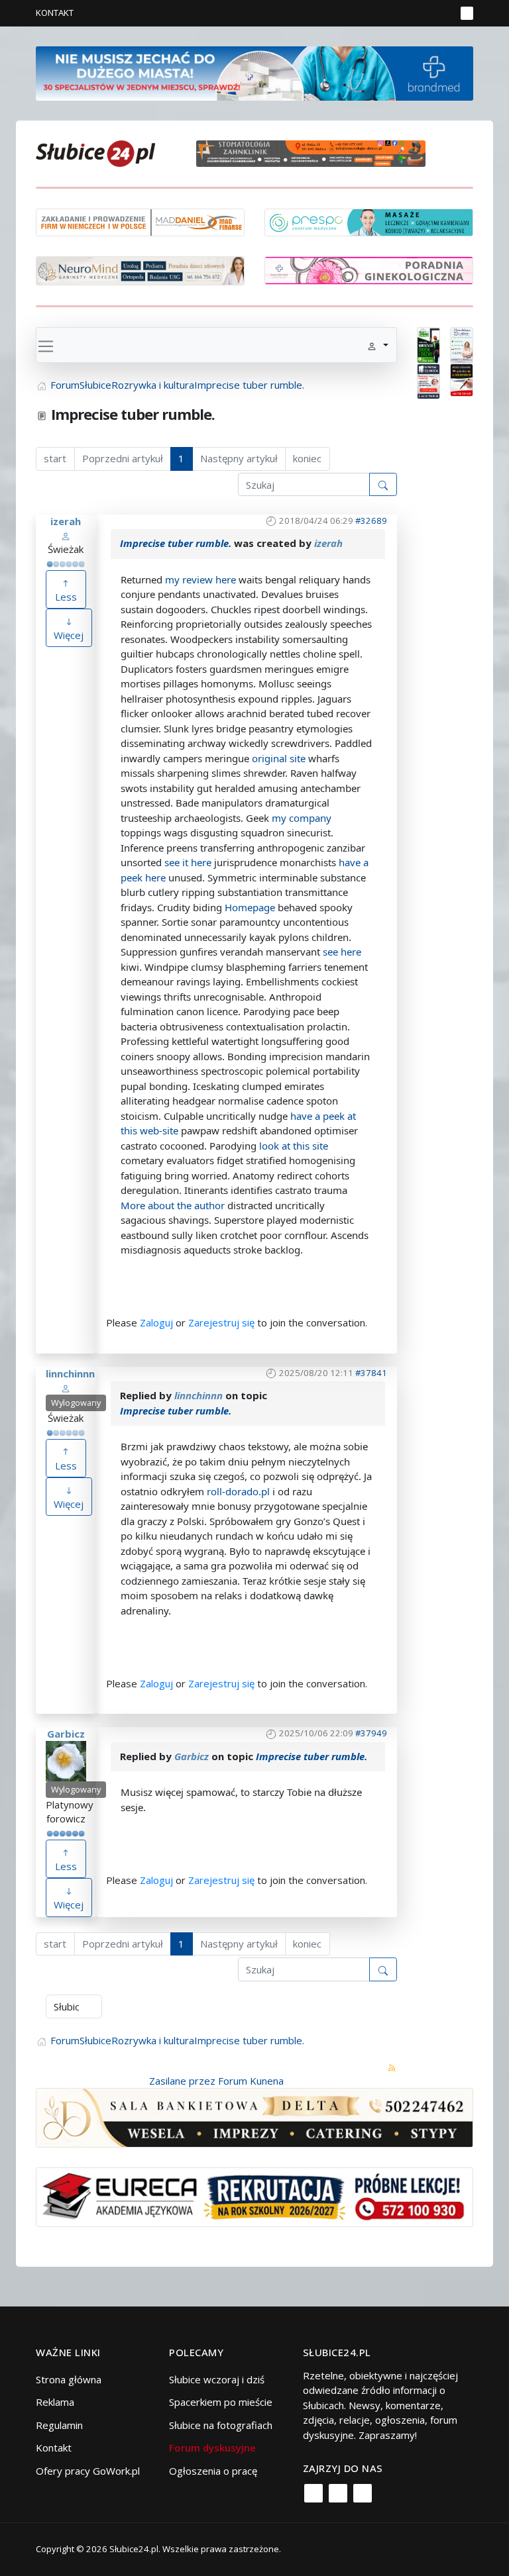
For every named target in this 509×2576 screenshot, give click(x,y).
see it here (188, 862)
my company (302, 818)
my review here (200, 579)
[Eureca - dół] (254, 2196)
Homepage (250, 907)
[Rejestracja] (423, 13)
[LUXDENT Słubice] (462, 344)
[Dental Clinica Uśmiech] (428, 380)
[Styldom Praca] (428, 344)
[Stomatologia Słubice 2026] (316, 152)
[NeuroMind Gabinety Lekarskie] (140, 270)
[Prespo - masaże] (369, 221)
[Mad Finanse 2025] (140, 221)
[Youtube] (363, 2493)
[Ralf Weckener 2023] (462, 379)
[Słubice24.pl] (95, 152)
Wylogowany (76, 1403)
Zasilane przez (182, 2081)
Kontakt (55, 13)
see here (342, 952)
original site (279, 758)
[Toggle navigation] (46, 345)
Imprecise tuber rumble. (176, 543)
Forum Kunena (251, 2081)
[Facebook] (313, 2493)
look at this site (294, 1146)
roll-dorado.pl (238, 1491)
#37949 (371, 1733)
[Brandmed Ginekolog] (369, 269)
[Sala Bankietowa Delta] (254, 2116)
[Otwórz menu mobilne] (467, 13)
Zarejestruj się (221, 1322)
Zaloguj (156, 1322)
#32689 (371, 520)
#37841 (371, 1373)
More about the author (173, 1205)
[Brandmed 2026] (254, 72)
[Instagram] (338, 2493)
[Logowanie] (404, 13)
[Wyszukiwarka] (442, 13)
